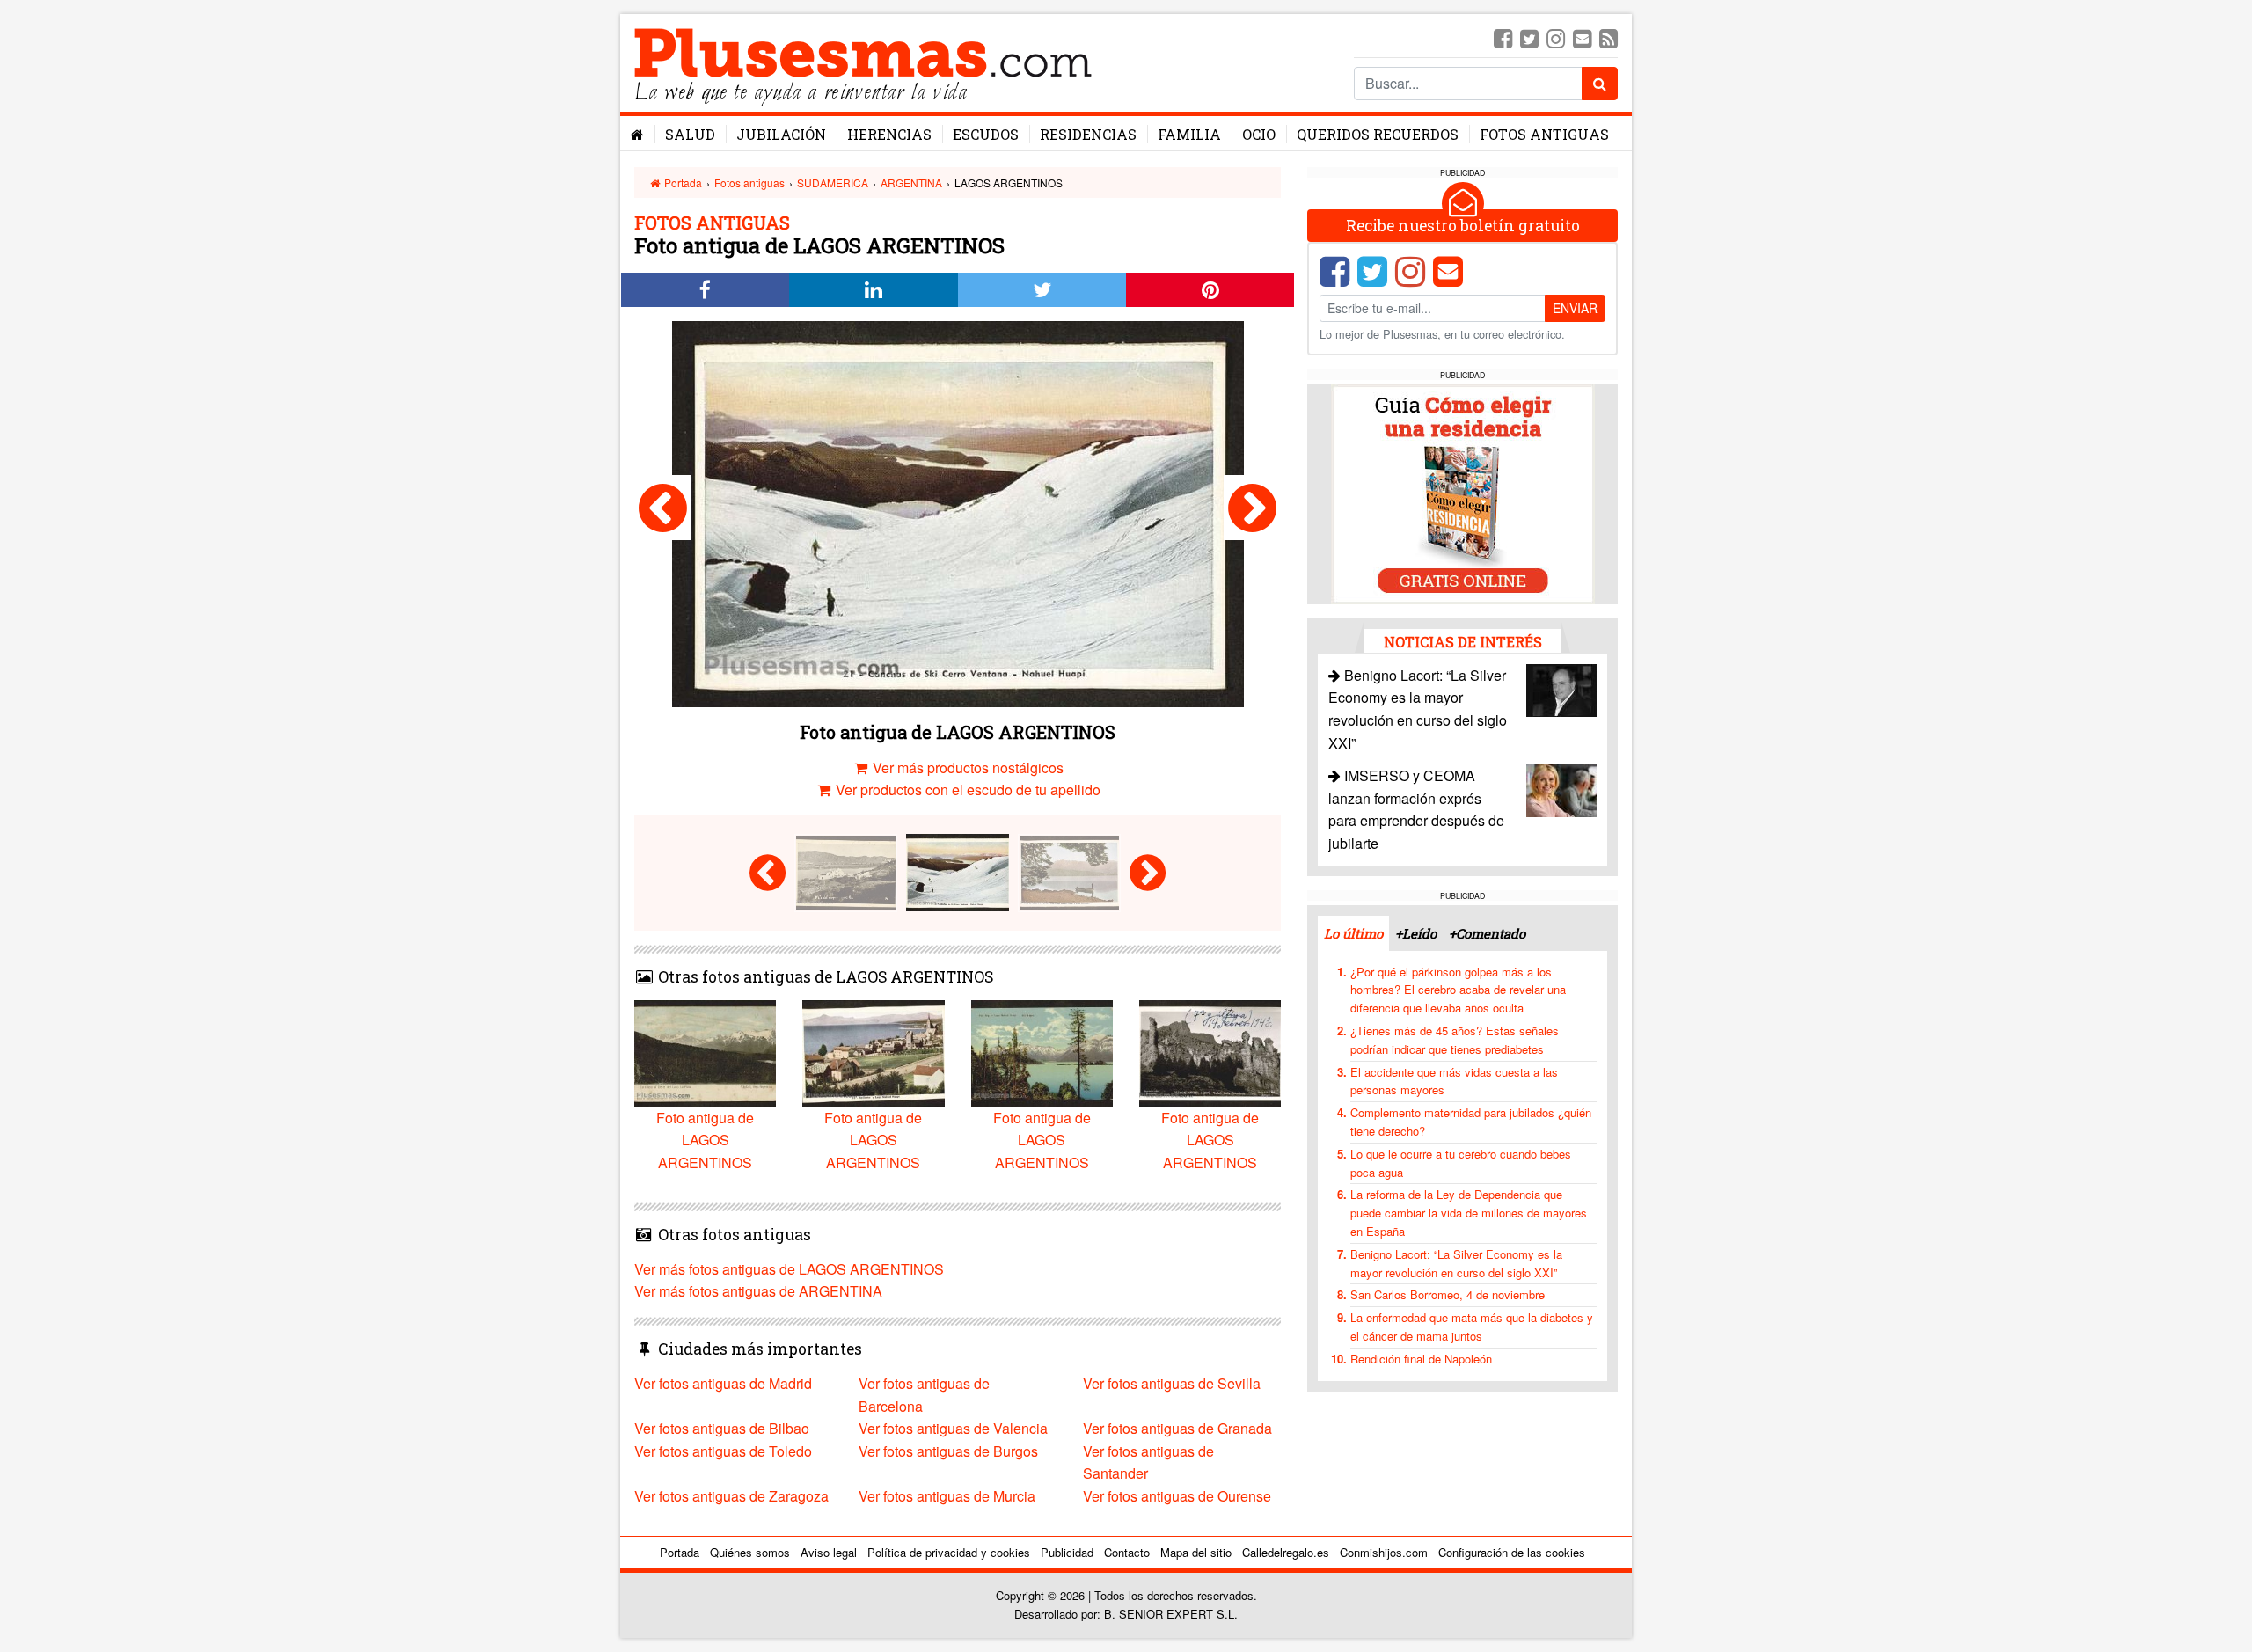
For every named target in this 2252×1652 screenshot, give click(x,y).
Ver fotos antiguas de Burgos (948, 1451)
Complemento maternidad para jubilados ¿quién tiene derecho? (1471, 1122)
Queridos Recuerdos (1378, 134)
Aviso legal (829, 1552)
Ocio (1259, 134)
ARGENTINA (911, 183)
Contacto (1127, 1552)
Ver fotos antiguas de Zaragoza (731, 1496)
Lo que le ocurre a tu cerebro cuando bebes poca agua (1461, 1163)
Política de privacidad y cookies (949, 1552)
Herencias (889, 134)
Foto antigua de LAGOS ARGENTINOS (705, 1140)
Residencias (1088, 134)
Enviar (1575, 308)
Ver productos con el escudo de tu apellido (966, 789)
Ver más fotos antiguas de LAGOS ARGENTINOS (789, 1269)
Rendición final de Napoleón (1421, 1359)
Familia (1189, 134)
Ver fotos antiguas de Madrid (723, 1383)
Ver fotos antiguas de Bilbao (722, 1428)
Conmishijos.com (1384, 1552)
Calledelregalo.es (1286, 1552)
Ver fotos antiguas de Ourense (1177, 1496)
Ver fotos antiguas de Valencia (953, 1428)
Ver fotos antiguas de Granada (1177, 1428)
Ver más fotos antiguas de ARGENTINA (758, 1291)
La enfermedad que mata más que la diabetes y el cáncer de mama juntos (1472, 1327)
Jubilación (781, 134)
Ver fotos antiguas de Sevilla (1172, 1383)
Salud (690, 134)
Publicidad (1067, 1552)
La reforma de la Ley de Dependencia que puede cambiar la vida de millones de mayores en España (1469, 1213)
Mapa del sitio (1196, 1552)
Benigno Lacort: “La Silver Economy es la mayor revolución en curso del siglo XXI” (1456, 1263)
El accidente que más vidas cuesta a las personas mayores (1454, 1081)
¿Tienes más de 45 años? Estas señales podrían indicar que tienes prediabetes (1455, 1040)
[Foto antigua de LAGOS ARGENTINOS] (663, 508)
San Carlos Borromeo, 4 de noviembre (1448, 1294)
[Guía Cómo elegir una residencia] (1463, 493)
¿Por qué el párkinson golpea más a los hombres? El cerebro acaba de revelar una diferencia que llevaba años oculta (1458, 990)
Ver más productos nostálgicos (966, 768)
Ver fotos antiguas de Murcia (947, 1496)
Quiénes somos (750, 1552)
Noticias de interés (1463, 642)
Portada (682, 183)
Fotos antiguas (1544, 134)
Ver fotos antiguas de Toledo (723, 1451)
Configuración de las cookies (1512, 1552)
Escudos (986, 134)
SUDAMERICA (833, 183)
